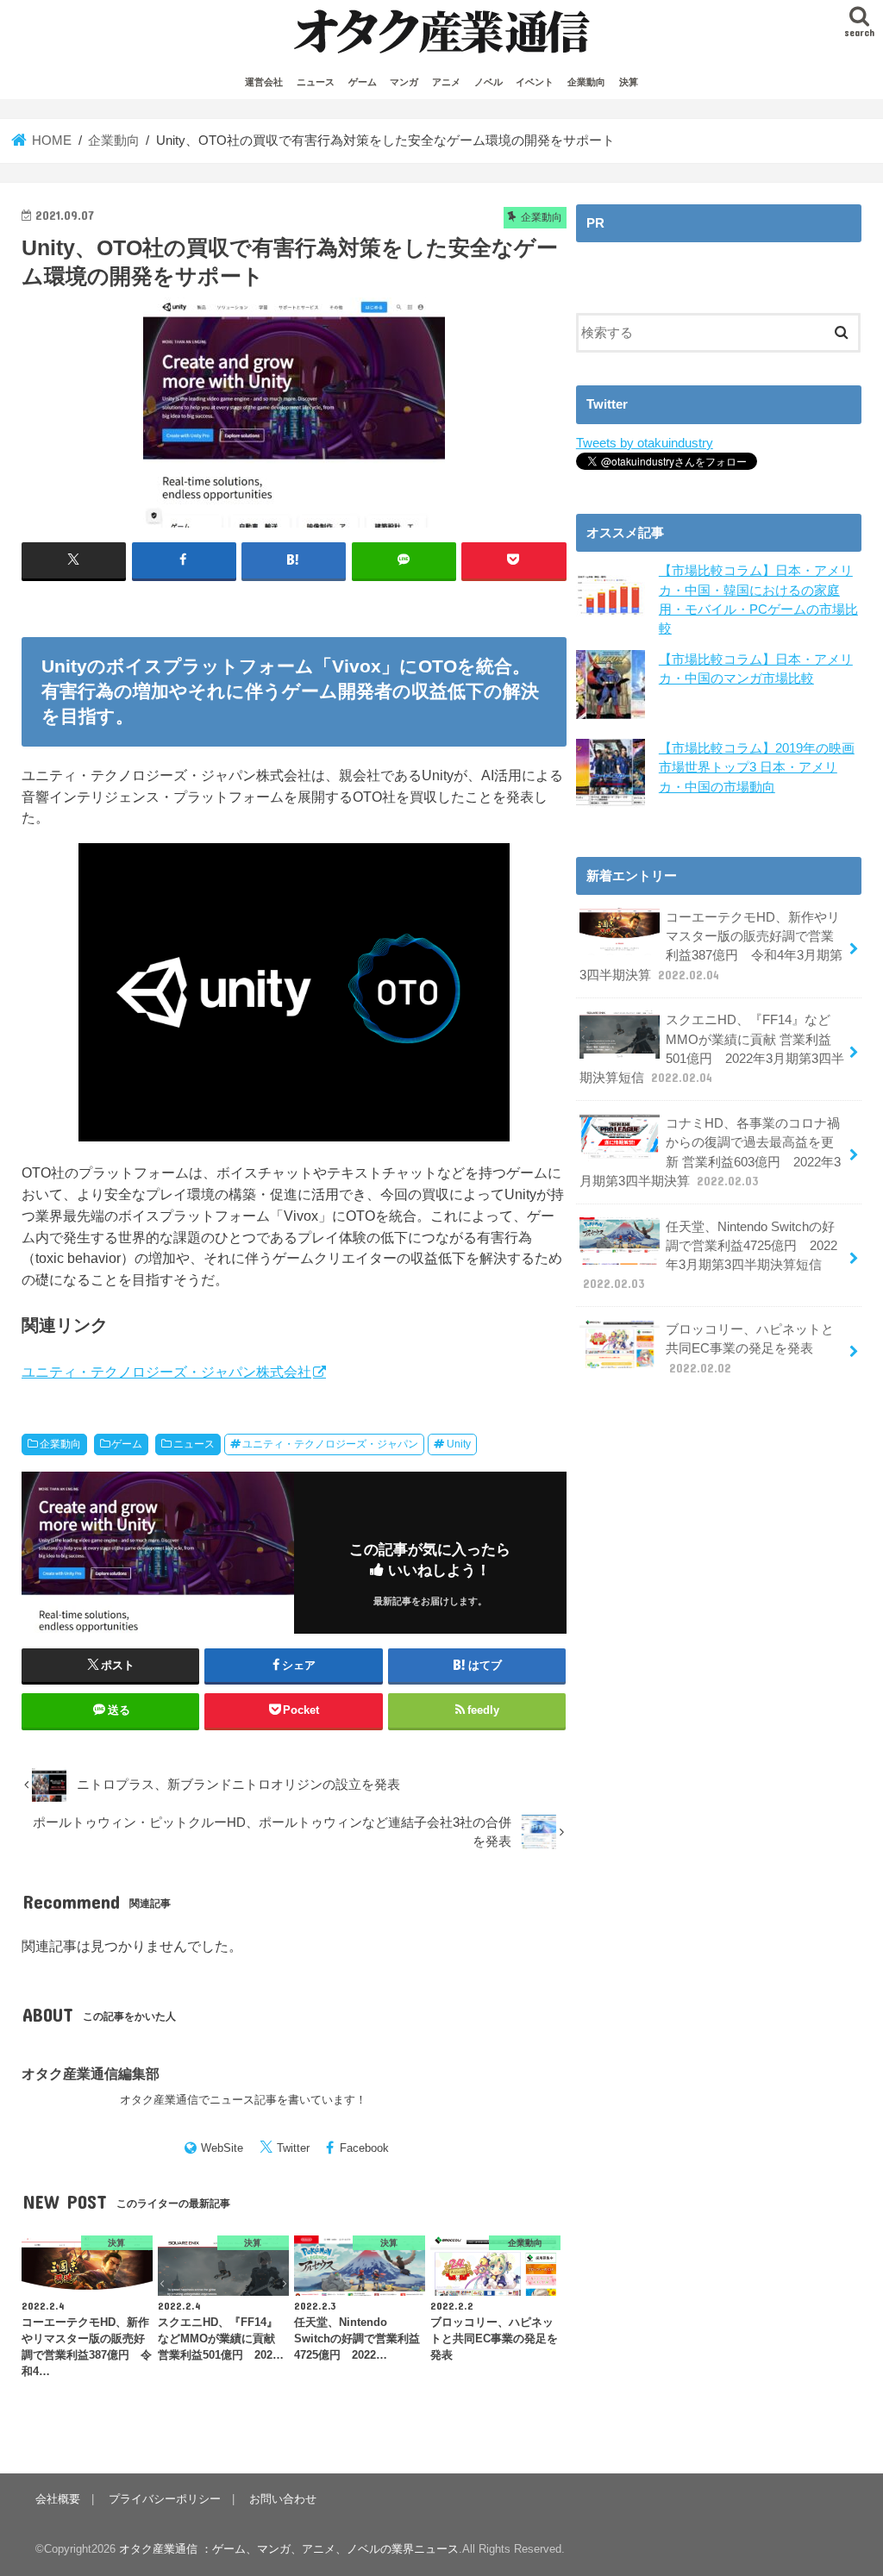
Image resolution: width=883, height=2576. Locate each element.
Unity (459, 1444)
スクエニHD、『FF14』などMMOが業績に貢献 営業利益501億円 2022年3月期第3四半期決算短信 (712, 1049)
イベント (535, 82)
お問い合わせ (283, 2499)
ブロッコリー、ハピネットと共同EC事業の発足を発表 (750, 1348)
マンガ (404, 82)
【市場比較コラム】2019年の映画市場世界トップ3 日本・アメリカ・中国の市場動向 (757, 767)
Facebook (364, 2148)
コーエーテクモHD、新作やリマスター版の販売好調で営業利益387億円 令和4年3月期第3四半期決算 (711, 946)
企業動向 (586, 82)
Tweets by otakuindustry (645, 443)
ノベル (488, 82)
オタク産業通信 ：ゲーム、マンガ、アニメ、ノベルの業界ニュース (289, 2549)
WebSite (222, 2148)
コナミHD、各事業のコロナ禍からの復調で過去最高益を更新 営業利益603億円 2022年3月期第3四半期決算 (710, 1152)
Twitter (293, 2148)
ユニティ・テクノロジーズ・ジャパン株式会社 (166, 1372)
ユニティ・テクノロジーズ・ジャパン (330, 1444)
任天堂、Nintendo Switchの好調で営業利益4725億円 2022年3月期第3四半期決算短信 (710, 1256)
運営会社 (264, 82)
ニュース (316, 82)
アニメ (446, 82)
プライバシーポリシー (165, 2499)
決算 (629, 82)
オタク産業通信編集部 (91, 2073)
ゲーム (363, 82)
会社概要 (58, 2499)
